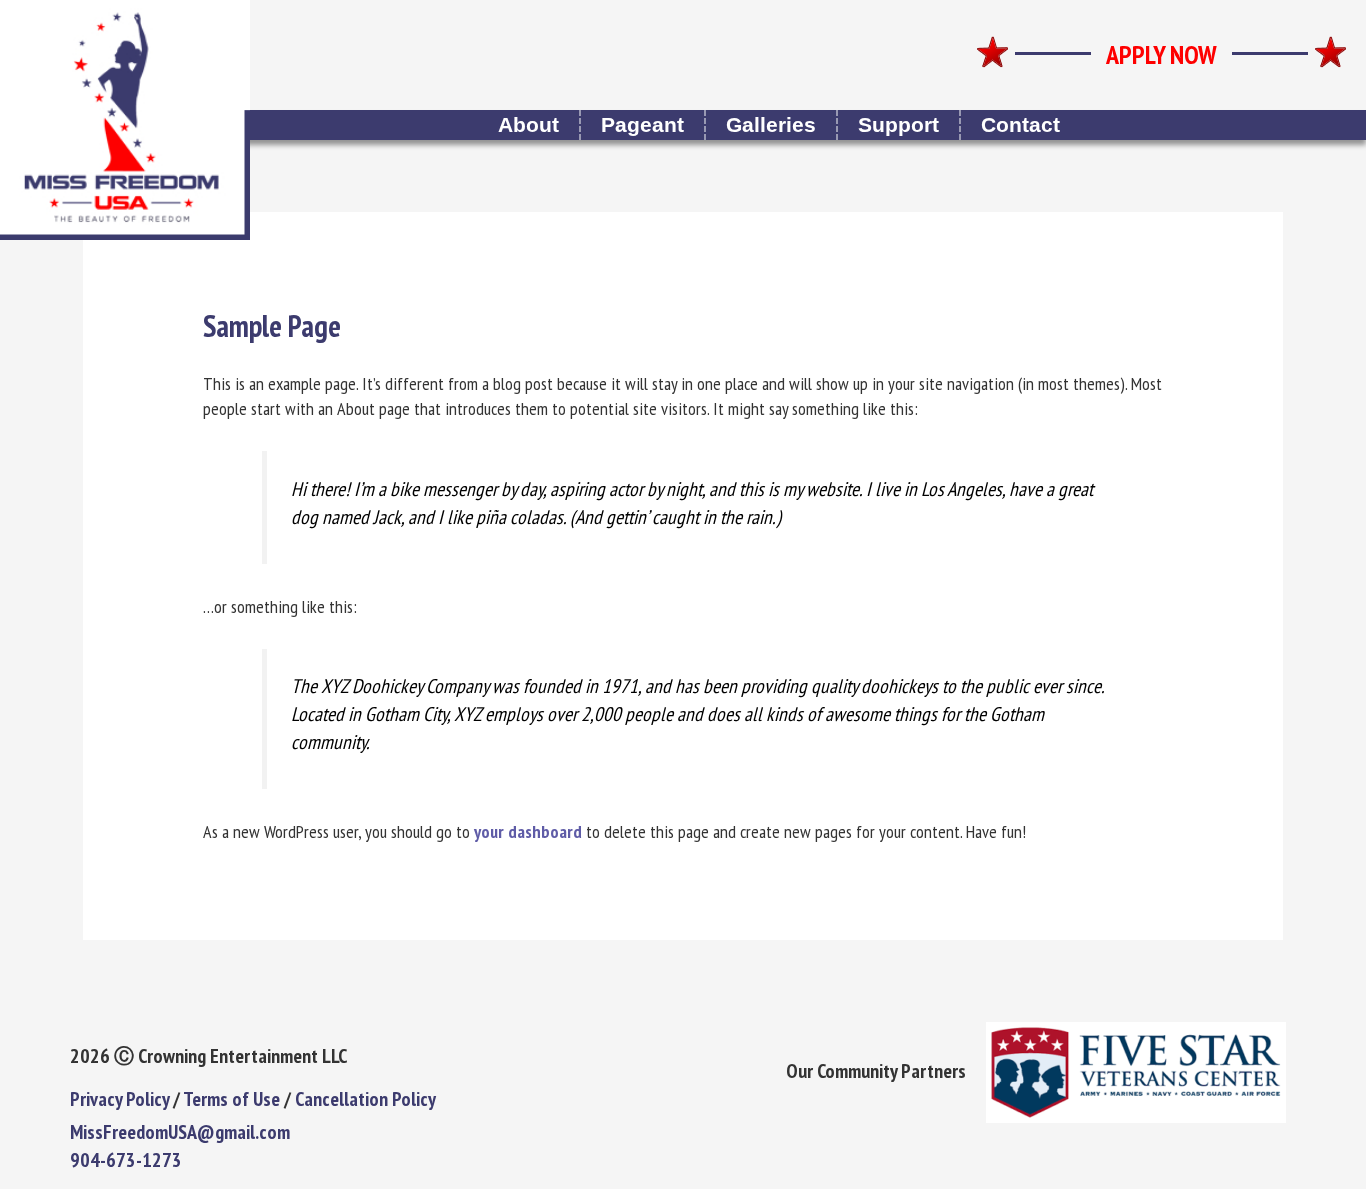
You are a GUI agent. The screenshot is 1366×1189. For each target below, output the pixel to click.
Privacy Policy (119, 1099)
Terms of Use (231, 1099)
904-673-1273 (126, 1160)
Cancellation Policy (365, 1099)
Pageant (642, 124)
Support (898, 124)
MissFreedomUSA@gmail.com (180, 1132)
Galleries (771, 124)
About (528, 124)
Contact (1020, 124)
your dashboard (528, 831)
